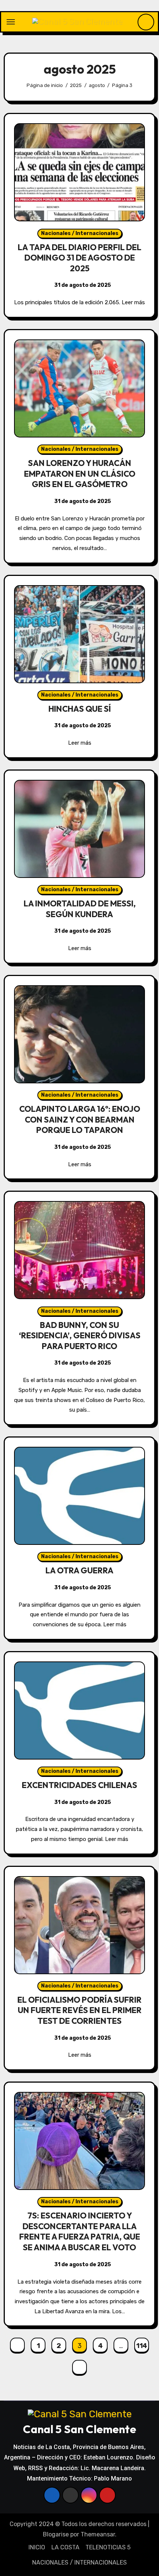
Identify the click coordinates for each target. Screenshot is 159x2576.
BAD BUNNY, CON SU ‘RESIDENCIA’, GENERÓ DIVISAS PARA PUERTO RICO (80, 1336)
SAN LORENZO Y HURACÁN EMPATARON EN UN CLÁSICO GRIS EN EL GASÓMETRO (80, 474)
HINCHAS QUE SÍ (80, 709)
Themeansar (98, 2534)
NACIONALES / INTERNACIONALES (79, 2562)
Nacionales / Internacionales (80, 233)
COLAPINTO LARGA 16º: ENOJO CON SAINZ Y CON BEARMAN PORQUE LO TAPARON (80, 1119)
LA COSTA (65, 2547)
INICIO (37, 2547)
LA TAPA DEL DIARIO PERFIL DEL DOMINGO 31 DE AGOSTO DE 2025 (79, 258)
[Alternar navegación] (11, 22)
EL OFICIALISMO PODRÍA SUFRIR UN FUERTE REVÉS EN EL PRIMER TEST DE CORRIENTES (79, 2010)
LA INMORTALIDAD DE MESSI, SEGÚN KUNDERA (80, 909)
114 (142, 2346)
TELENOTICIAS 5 (108, 2547)
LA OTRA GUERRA (79, 1570)
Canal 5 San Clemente (79, 2429)
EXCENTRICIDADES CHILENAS (79, 1785)
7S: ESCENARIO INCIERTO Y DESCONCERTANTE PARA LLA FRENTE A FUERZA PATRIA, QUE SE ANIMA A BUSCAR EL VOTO (80, 2231)
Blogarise (56, 2534)
